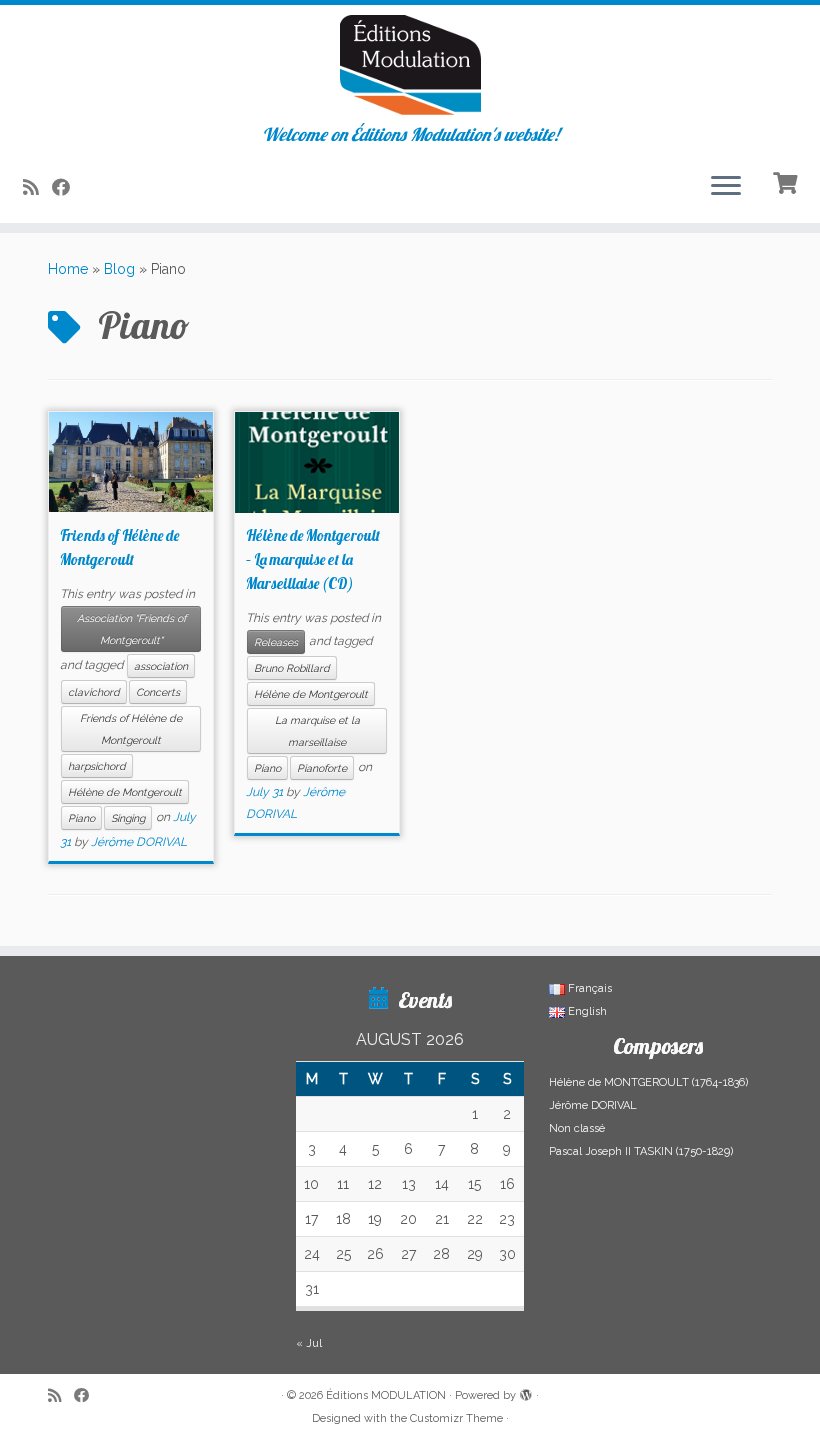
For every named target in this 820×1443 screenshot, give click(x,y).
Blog (119, 269)
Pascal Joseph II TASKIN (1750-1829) (641, 1151)
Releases (276, 642)
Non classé (577, 1128)
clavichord (94, 692)
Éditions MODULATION (386, 1395)
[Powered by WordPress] (526, 1392)
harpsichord (97, 766)
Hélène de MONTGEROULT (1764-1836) (648, 1082)
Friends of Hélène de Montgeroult (131, 729)
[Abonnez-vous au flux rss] (37, 187)
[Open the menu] (726, 187)
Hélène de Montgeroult (125, 792)
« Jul (309, 1343)
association (161, 666)
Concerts (158, 692)
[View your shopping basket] (787, 181)
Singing (128, 818)
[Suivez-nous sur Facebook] (67, 187)
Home (68, 269)
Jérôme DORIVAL (139, 842)
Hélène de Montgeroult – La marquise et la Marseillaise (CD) (313, 559)
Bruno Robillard (292, 668)
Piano (81, 818)
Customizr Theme (456, 1418)
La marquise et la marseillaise (317, 731)
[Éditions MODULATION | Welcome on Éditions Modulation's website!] (410, 65)
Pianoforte (322, 768)
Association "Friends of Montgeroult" (131, 629)
